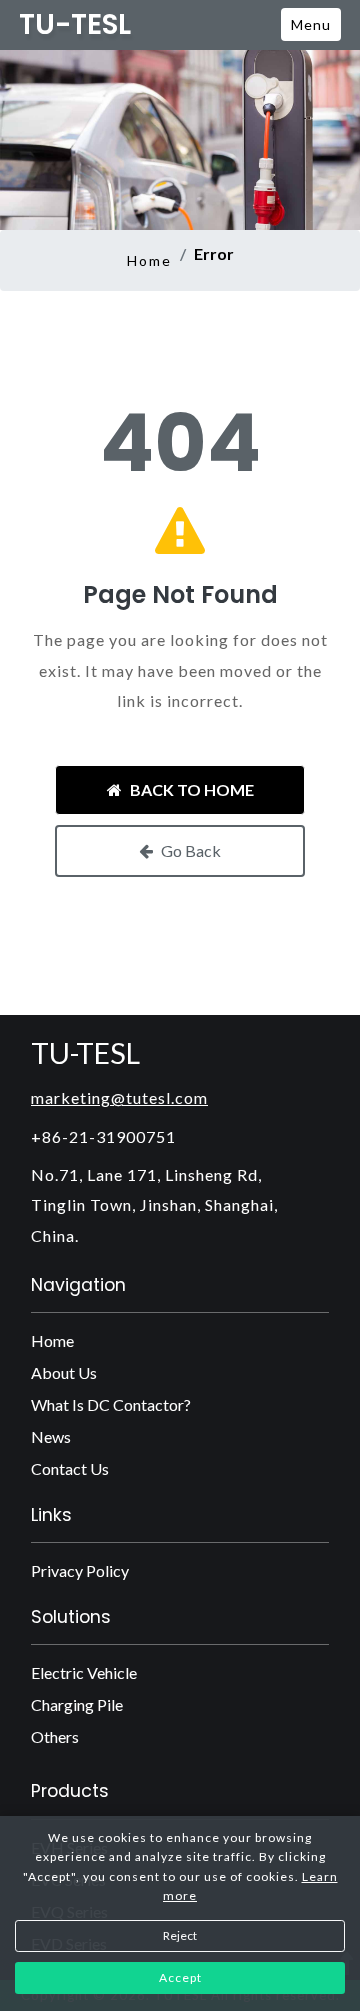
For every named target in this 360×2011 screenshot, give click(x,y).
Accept (180, 1977)
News (51, 1436)
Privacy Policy (80, 1570)
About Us (64, 1372)
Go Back (191, 850)
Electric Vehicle (84, 1672)
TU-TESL (75, 25)
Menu (311, 24)
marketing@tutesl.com (119, 1097)
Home (149, 260)
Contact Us (70, 1468)
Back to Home (192, 789)
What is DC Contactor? (111, 1404)
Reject (180, 1935)
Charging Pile (77, 1704)
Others (55, 1736)
